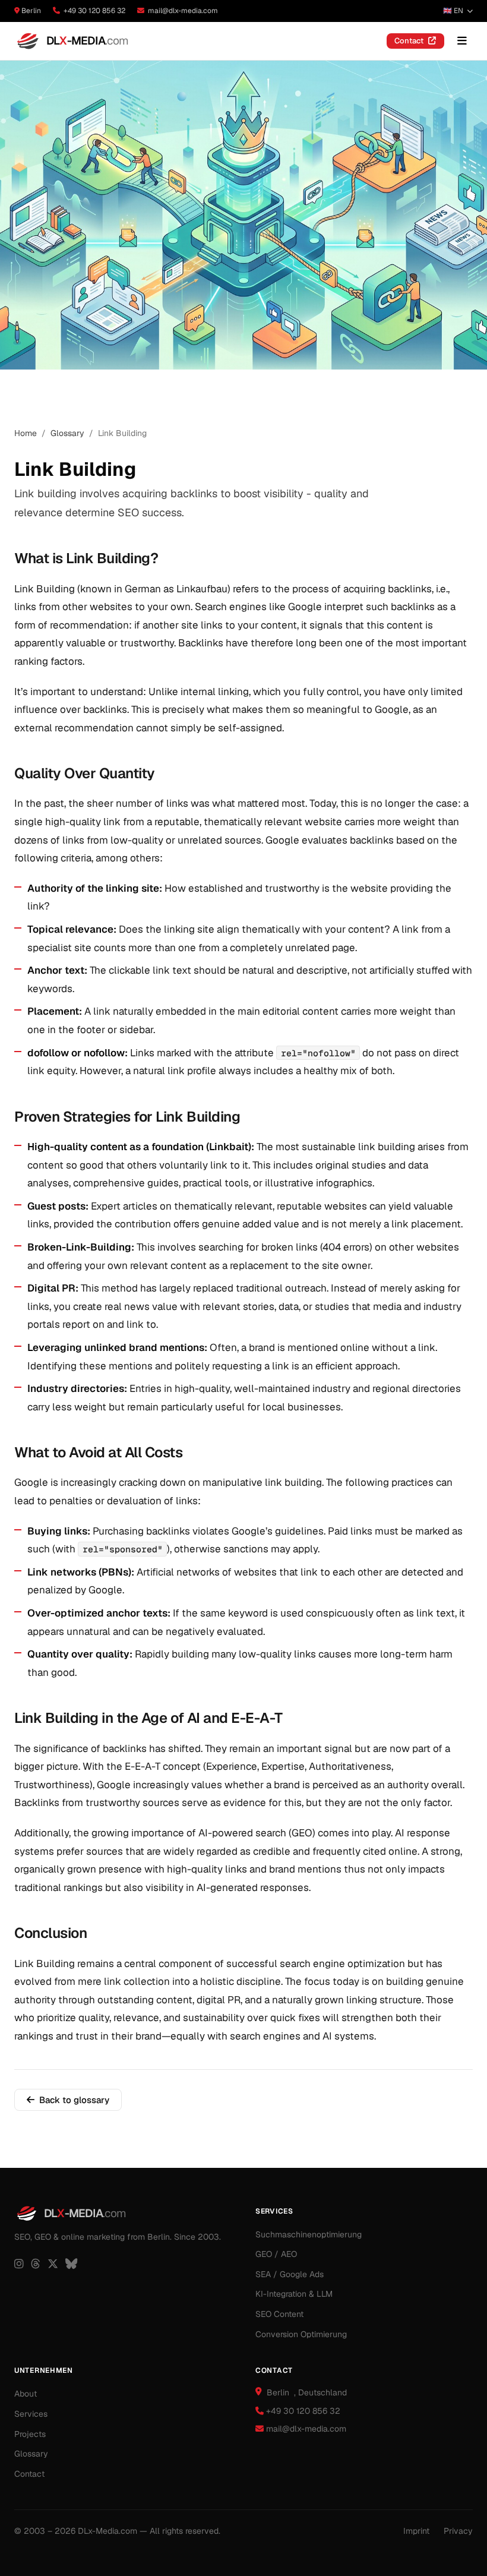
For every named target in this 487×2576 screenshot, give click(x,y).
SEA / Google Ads (290, 2274)
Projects (30, 2434)
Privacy (458, 2531)
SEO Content (279, 2314)
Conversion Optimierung (301, 2334)
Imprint (416, 2531)
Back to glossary (74, 2100)
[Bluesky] (71, 2264)
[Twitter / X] (53, 2264)
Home (26, 433)
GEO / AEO (276, 2254)
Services (31, 2414)
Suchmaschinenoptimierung (309, 2234)
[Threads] (36, 2264)
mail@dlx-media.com (183, 11)
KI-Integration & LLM (294, 2294)
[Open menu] (462, 41)
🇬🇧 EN (453, 11)
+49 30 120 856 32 (94, 11)
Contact (409, 41)
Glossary (67, 433)
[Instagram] (19, 2264)
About (26, 2394)
